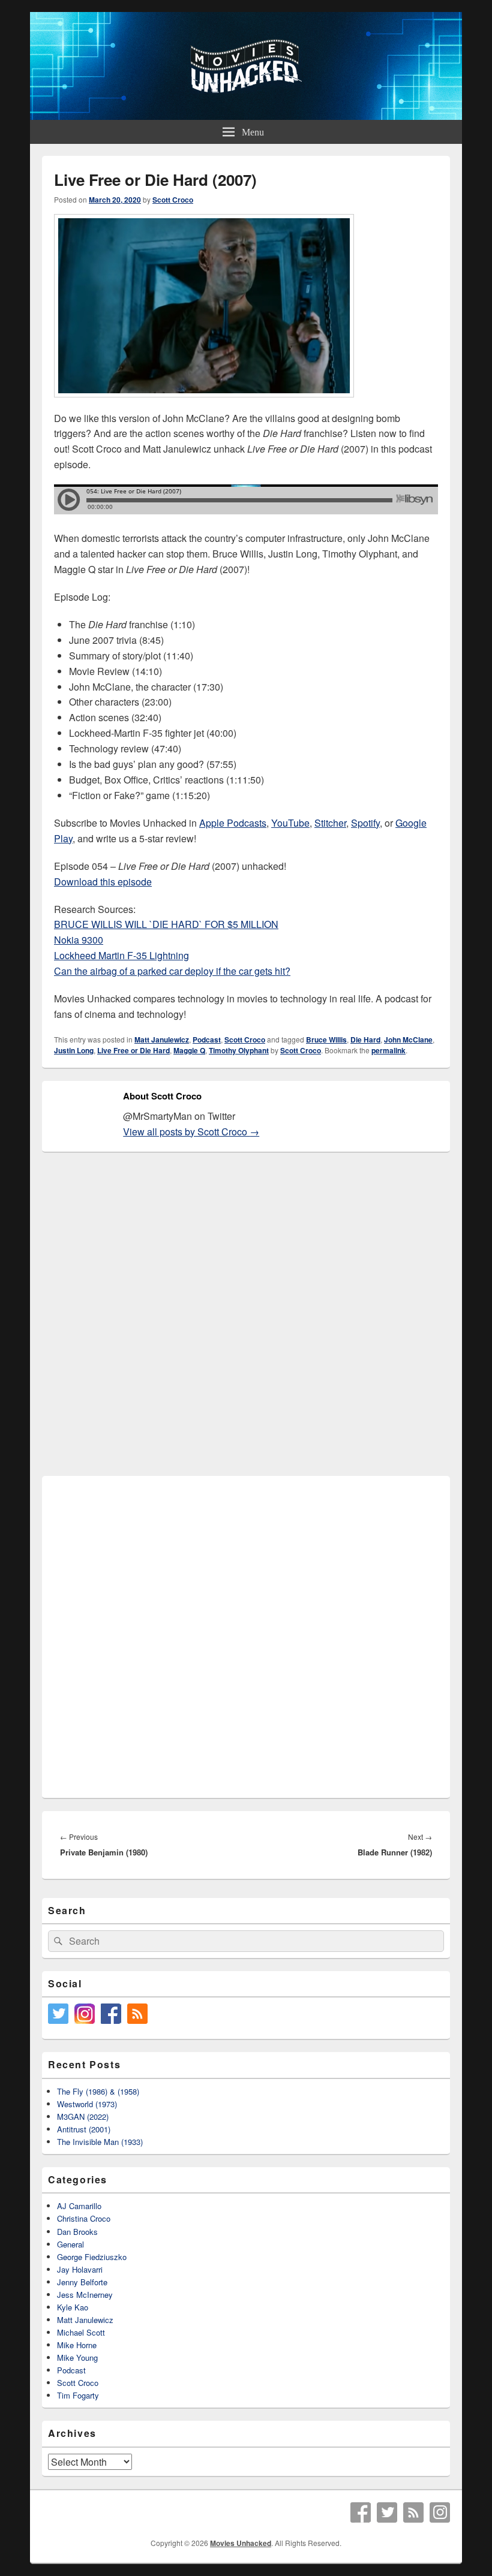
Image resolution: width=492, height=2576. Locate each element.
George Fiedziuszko (92, 2257)
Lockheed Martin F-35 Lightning (121, 955)
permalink (388, 1050)
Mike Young (77, 2357)
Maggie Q (189, 1050)
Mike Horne (77, 2345)
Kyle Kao (73, 2307)
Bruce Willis (326, 1040)
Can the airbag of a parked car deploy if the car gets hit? (172, 971)
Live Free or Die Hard (133, 1050)
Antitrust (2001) (84, 2129)
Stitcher (330, 823)
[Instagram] (440, 2512)
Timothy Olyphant (239, 1050)
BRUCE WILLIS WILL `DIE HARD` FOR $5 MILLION (166, 924)
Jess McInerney (85, 2295)
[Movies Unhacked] (246, 116)
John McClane (408, 1040)
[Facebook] (361, 2512)
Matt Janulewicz (162, 1040)
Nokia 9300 (79, 940)
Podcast (207, 1040)
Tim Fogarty (78, 2395)
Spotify (365, 823)
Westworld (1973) (87, 2104)
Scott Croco (173, 200)
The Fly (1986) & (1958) (98, 2091)
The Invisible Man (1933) (100, 2142)
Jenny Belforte (82, 2282)
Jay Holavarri (80, 2269)
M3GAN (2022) (83, 2116)
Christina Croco (84, 2218)
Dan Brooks (77, 2232)
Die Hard (365, 1040)
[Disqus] (246, 1315)
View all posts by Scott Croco (191, 1132)
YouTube (290, 823)
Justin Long (74, 1050)
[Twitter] (387, 2512)
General (70, 2244)
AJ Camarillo (79, 2206)
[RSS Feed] (413, 2512)
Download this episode (103, 882)
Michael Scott (81, 2332)
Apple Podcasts (233, 823)
